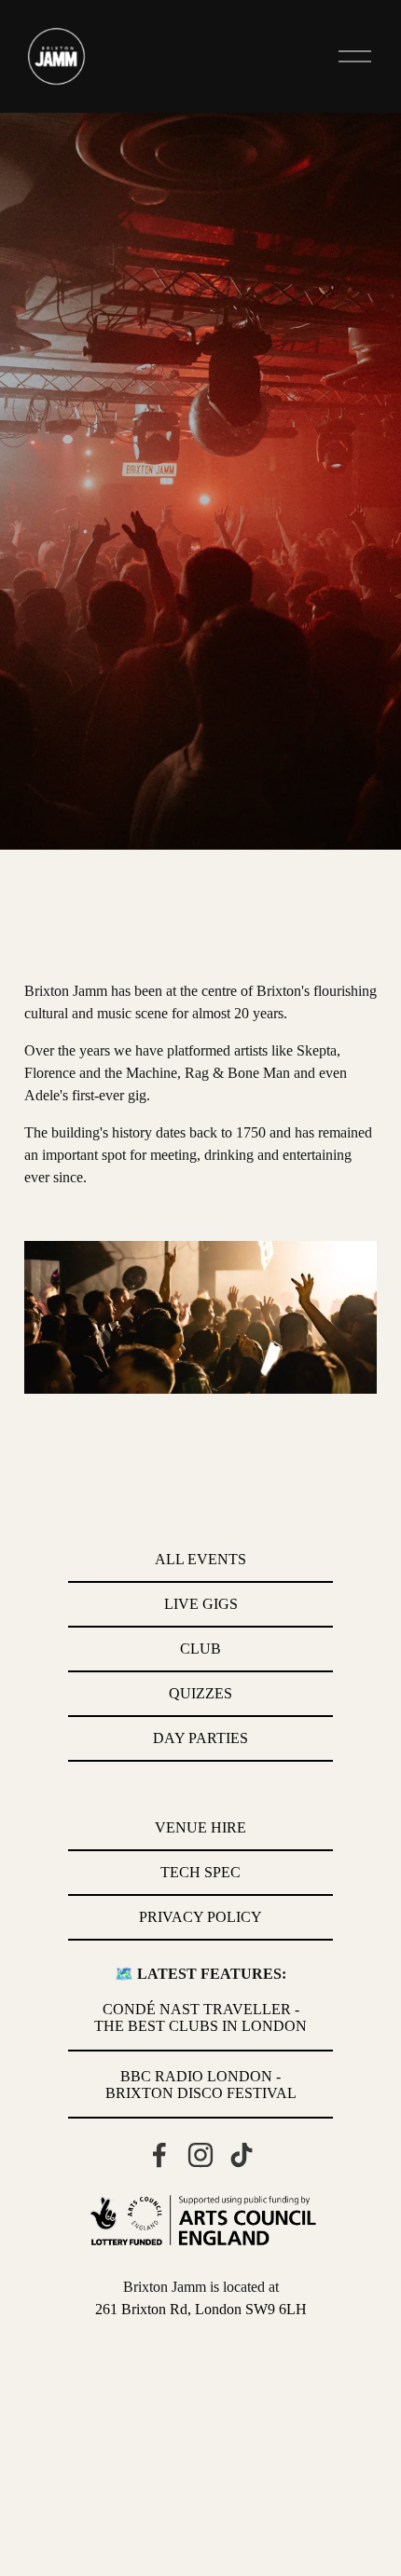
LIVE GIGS (201, 1604)
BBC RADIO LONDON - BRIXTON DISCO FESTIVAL (201, 2085)
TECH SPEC (200, 1872)
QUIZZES (200, 1693)
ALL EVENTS (200, 1559)
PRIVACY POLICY (200, 1917)
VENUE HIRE (200, 1827)
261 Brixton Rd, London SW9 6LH (201, 2309)
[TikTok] (242, 2155)
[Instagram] (200, 2155)
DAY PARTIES (200, 1738)
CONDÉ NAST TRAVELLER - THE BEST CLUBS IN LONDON (200, 2017)
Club (200, 1649)
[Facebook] (159, 2155)
